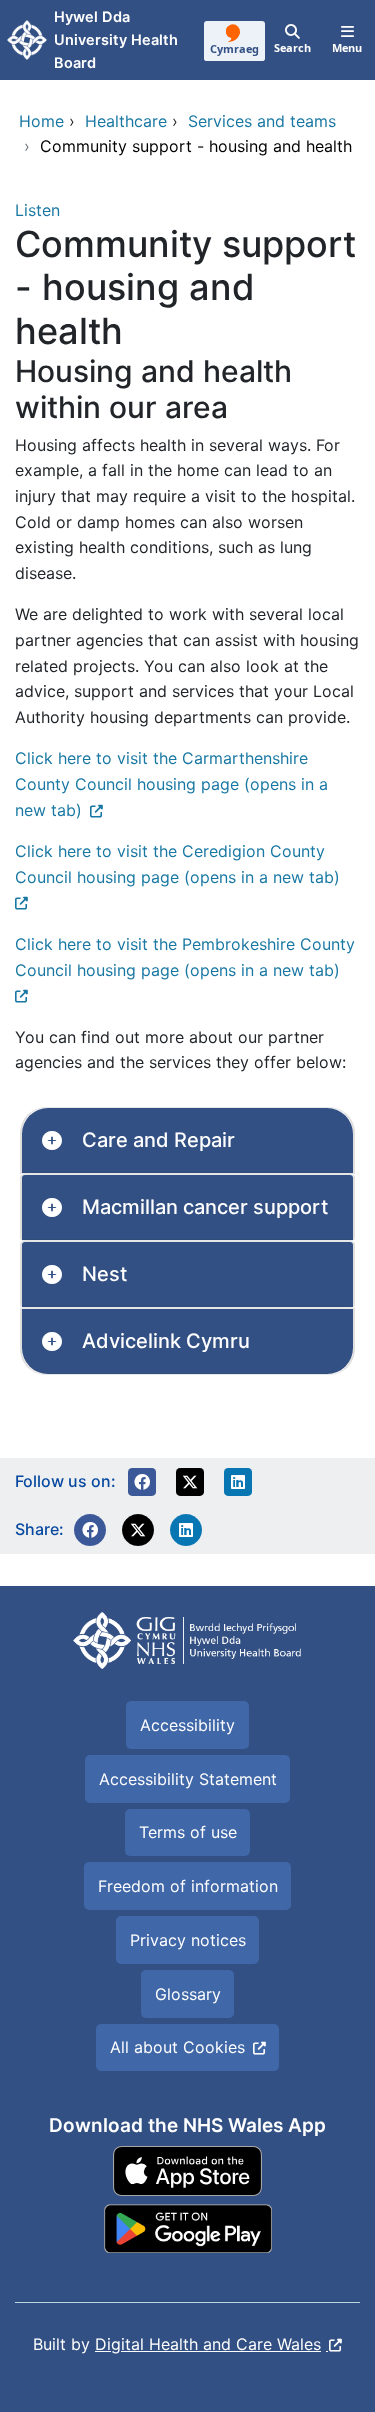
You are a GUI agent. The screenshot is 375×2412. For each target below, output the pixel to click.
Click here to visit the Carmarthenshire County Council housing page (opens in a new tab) (171, 783)
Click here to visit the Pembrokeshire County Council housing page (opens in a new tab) (185, 957)
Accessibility (187, 1725)
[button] (142, 1482)
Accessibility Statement (188, 1779)
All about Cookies (177, 2047)
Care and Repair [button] (158, 1140)
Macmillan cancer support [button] (205, 1207)
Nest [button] (104, 1274)
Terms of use (188, 1832)
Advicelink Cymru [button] (166, 1341)
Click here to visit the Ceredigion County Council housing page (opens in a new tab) (177, 864)
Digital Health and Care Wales (208, 2344)
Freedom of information (188, 1886)
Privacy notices (188, 1940)
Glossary (188, 1994)
